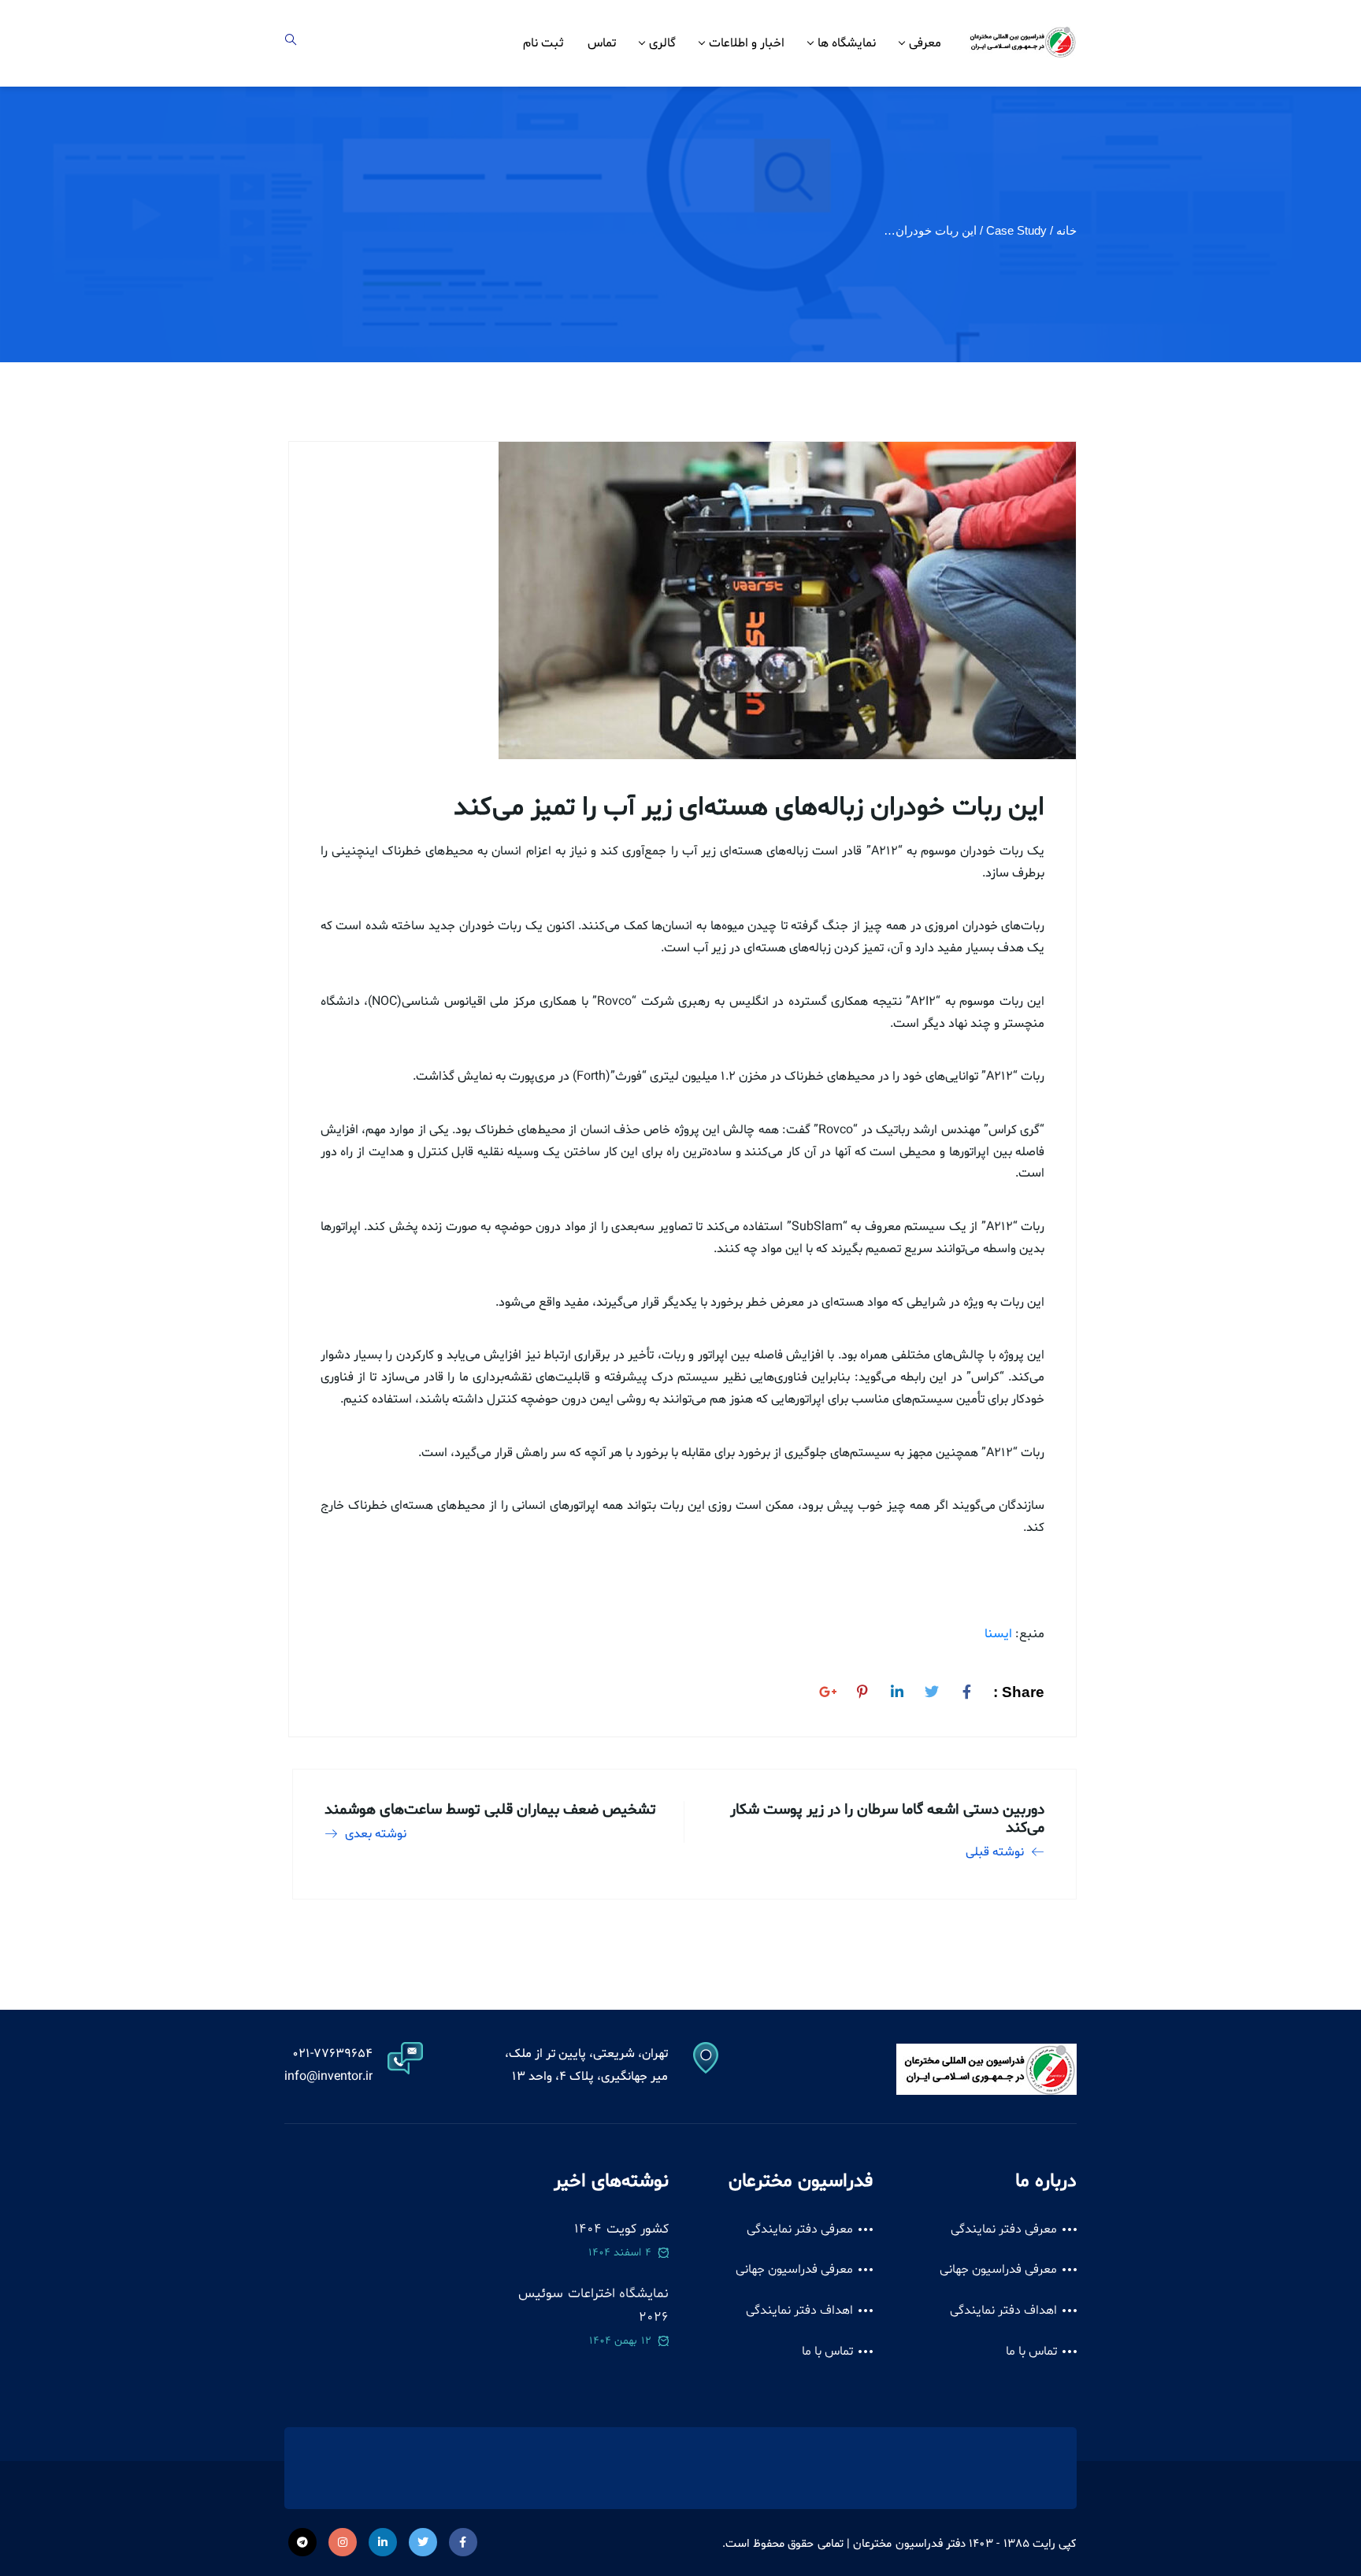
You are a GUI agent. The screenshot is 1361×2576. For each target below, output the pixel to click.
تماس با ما (1032, 2352)
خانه (1066, 230)
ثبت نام (543, 43)
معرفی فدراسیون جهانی (999, 2270)
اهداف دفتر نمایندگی (1004, 2311)
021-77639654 (332, 2054)
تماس (602, 43)
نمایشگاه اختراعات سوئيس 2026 (593, 2305)
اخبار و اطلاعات (747, 43)
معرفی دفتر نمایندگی (1004, 2229)
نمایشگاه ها (847, 43)
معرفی (925, 43)
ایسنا (998, 1634)
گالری (662, 43)
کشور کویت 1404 (621, 2229)
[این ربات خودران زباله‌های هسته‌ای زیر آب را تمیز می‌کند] (966, 1689)
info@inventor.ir (328, 2077)
